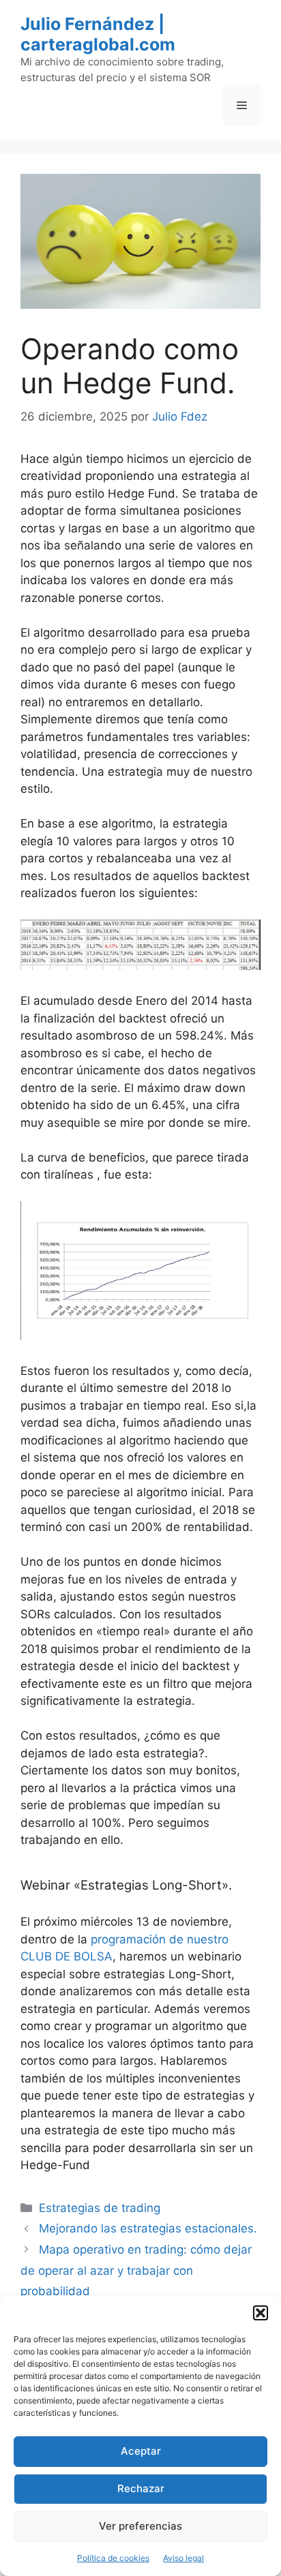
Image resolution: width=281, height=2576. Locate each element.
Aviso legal (183, 2558)
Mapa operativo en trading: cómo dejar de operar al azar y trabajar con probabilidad (136, 2270)
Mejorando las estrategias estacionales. (148, 2228)
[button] (261, 2313)
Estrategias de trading (100, 2208)
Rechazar (141, 2488)
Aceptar (141, 2451)
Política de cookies (113, 2558)
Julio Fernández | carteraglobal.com (98, 34)
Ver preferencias (140, 2526)
